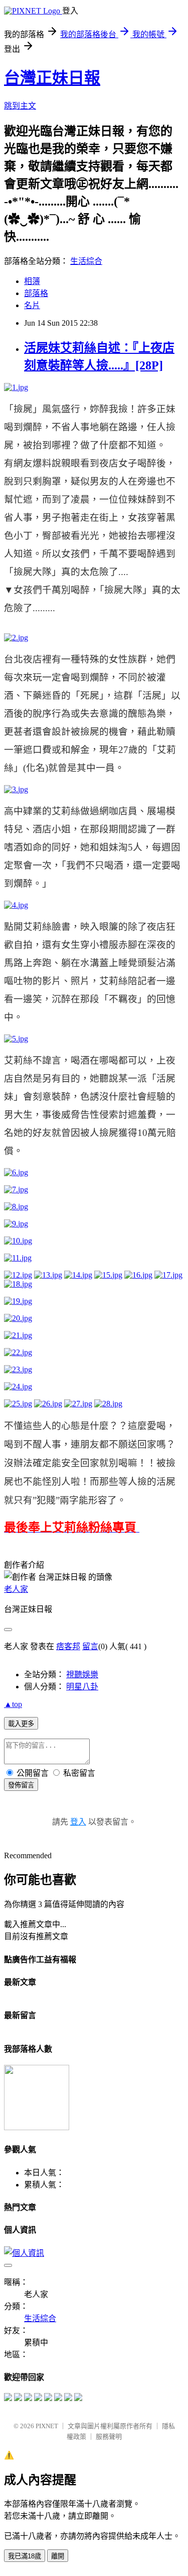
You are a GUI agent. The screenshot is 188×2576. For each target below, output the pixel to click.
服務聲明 (109, 2437)
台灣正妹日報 (52, 78)
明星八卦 (82, 1687)
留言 (90, 1646)
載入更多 (21, 1724)
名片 (32, 305)
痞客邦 (68, 1646)
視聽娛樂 (82, 1675)
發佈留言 (21, 1785)
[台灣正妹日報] (8, 2398)
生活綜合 (86, 261)
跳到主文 (20, 106)
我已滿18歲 (25, 2556)
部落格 (36, 293)
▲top (13, 1704)
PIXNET (47, 2426)
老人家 (16, 1589)
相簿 (32, 281)
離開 (58, 2556)
